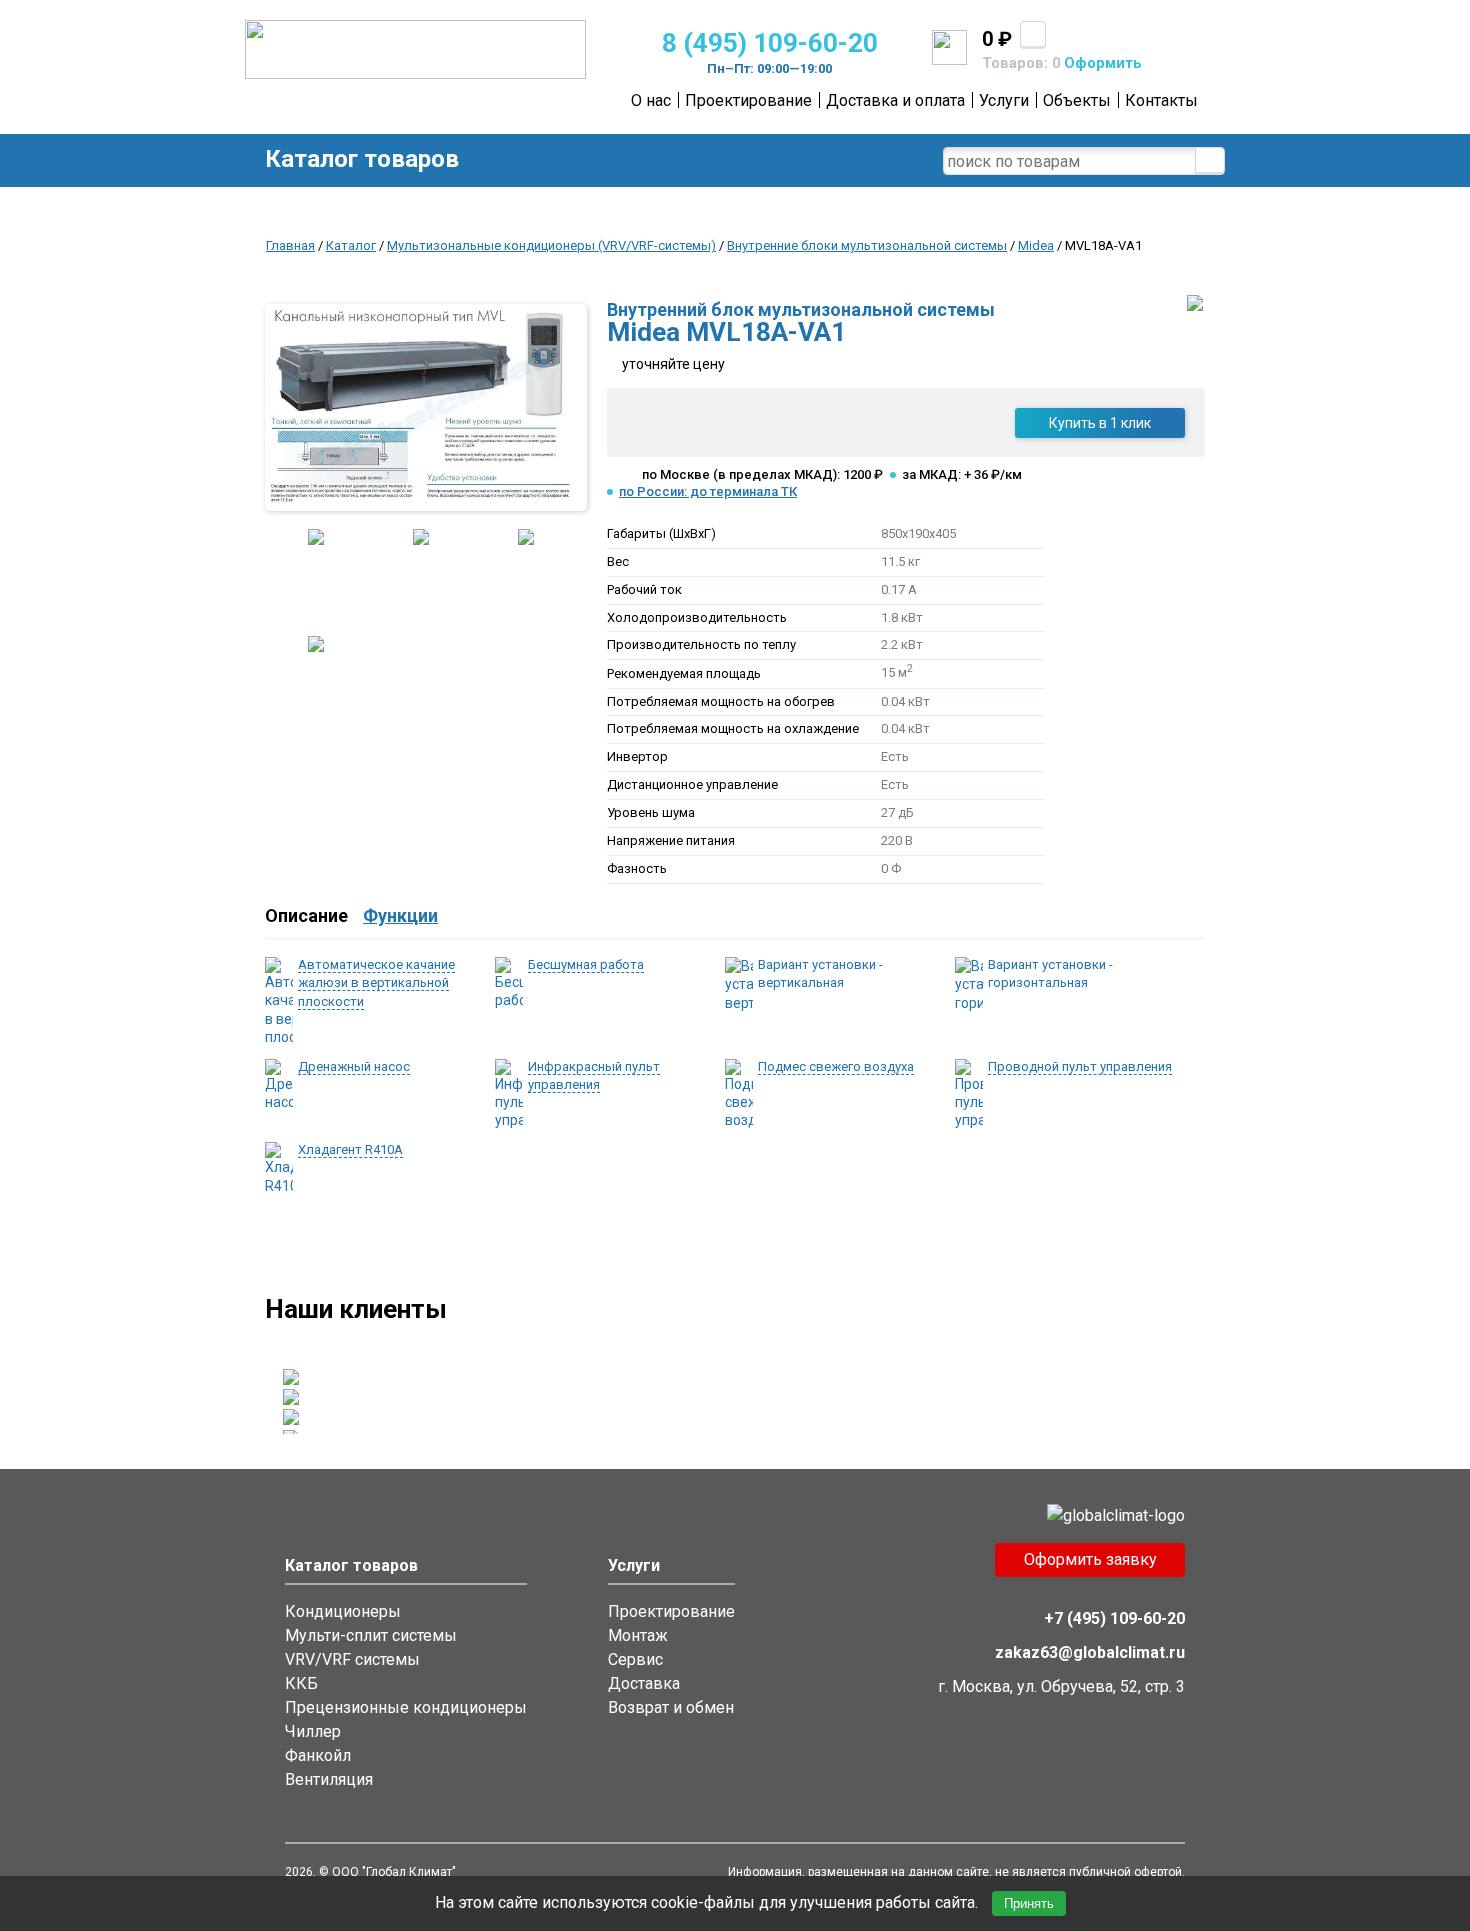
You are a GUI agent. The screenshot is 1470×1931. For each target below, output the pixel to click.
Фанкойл (318, 1755)
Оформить (1103, 63)
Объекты (1077, 100)
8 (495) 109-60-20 (770, 43)
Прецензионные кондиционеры (406, 1707)
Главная (290, 245)
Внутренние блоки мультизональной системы (867, 245)
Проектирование (748, 100)
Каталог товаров (362, 159)
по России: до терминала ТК (708, 491)
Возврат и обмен (671, 1707)
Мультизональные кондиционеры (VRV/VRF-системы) (551, 245)
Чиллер (313, 1731)
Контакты (1161, 100)
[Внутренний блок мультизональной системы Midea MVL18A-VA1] (423, 407)
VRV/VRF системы (352, 1659)
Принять (1029, 1903)
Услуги (1004, 100)
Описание (306, 915)
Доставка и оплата (895, 100)
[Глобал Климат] (415, 74)
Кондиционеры (343, 1611)
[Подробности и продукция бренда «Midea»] (1195, 306)
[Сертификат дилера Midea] (316, 684)
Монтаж (638, 1635)
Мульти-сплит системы (371, 1635)
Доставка (644, 1683)
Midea (1036, 245)
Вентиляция (329, 1779)
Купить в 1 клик (1100, 423)
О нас (651, 100)
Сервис (635, 1659)
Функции (400, 915)
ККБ (301, 1683)
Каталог (351, 245)
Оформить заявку (1090, 1559)
